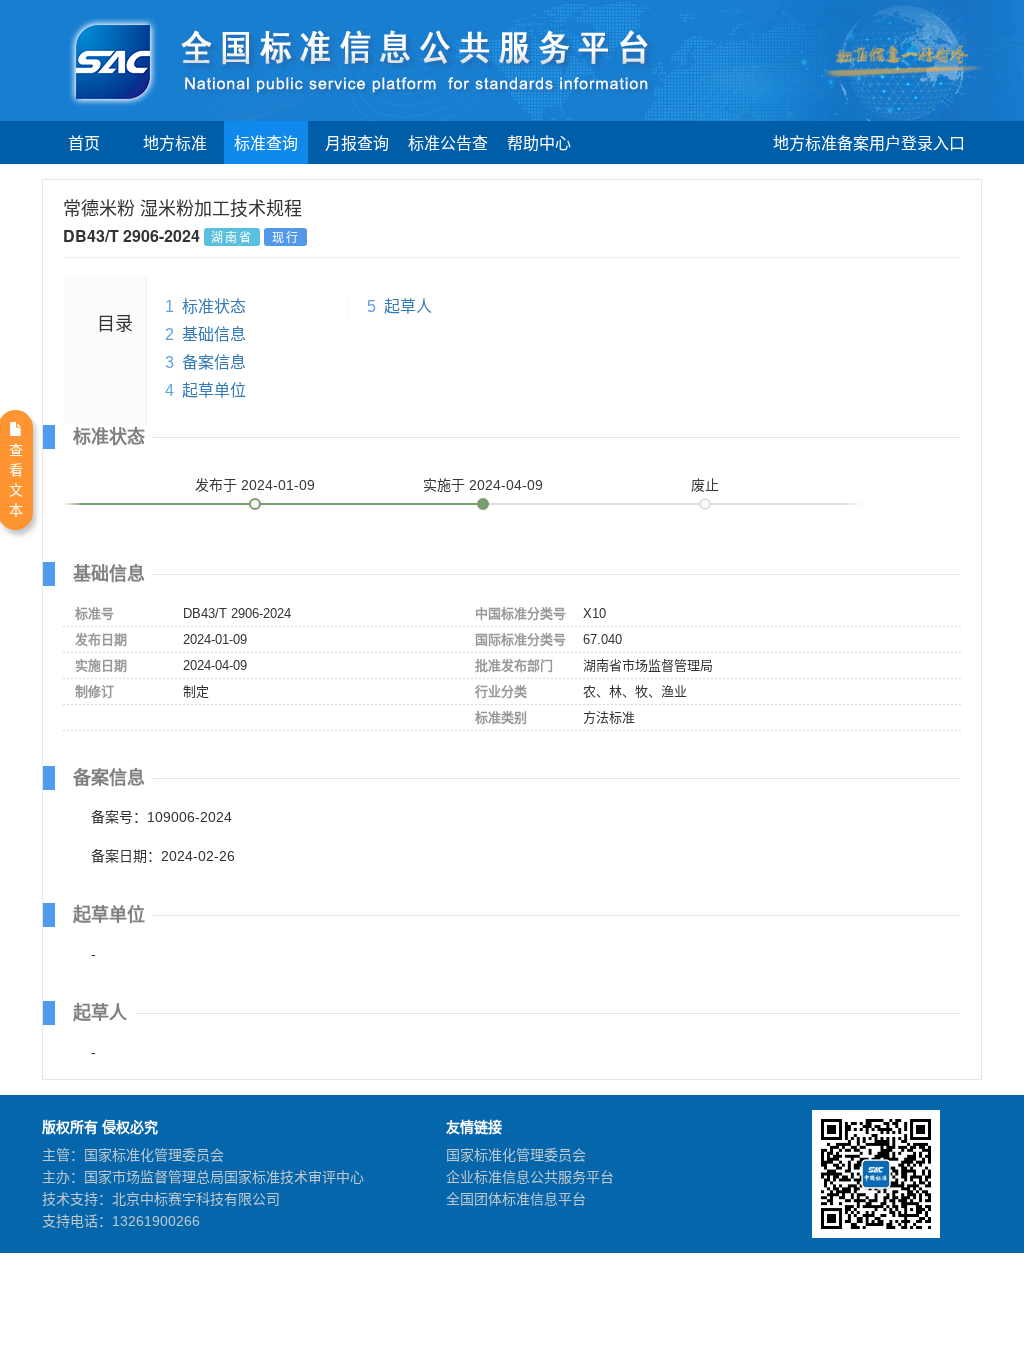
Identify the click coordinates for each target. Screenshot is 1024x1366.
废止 (705, 485)
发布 (255, 485)
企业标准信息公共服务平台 (530, 1177)
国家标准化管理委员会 (516, 1155)
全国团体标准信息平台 (516, 1199)
